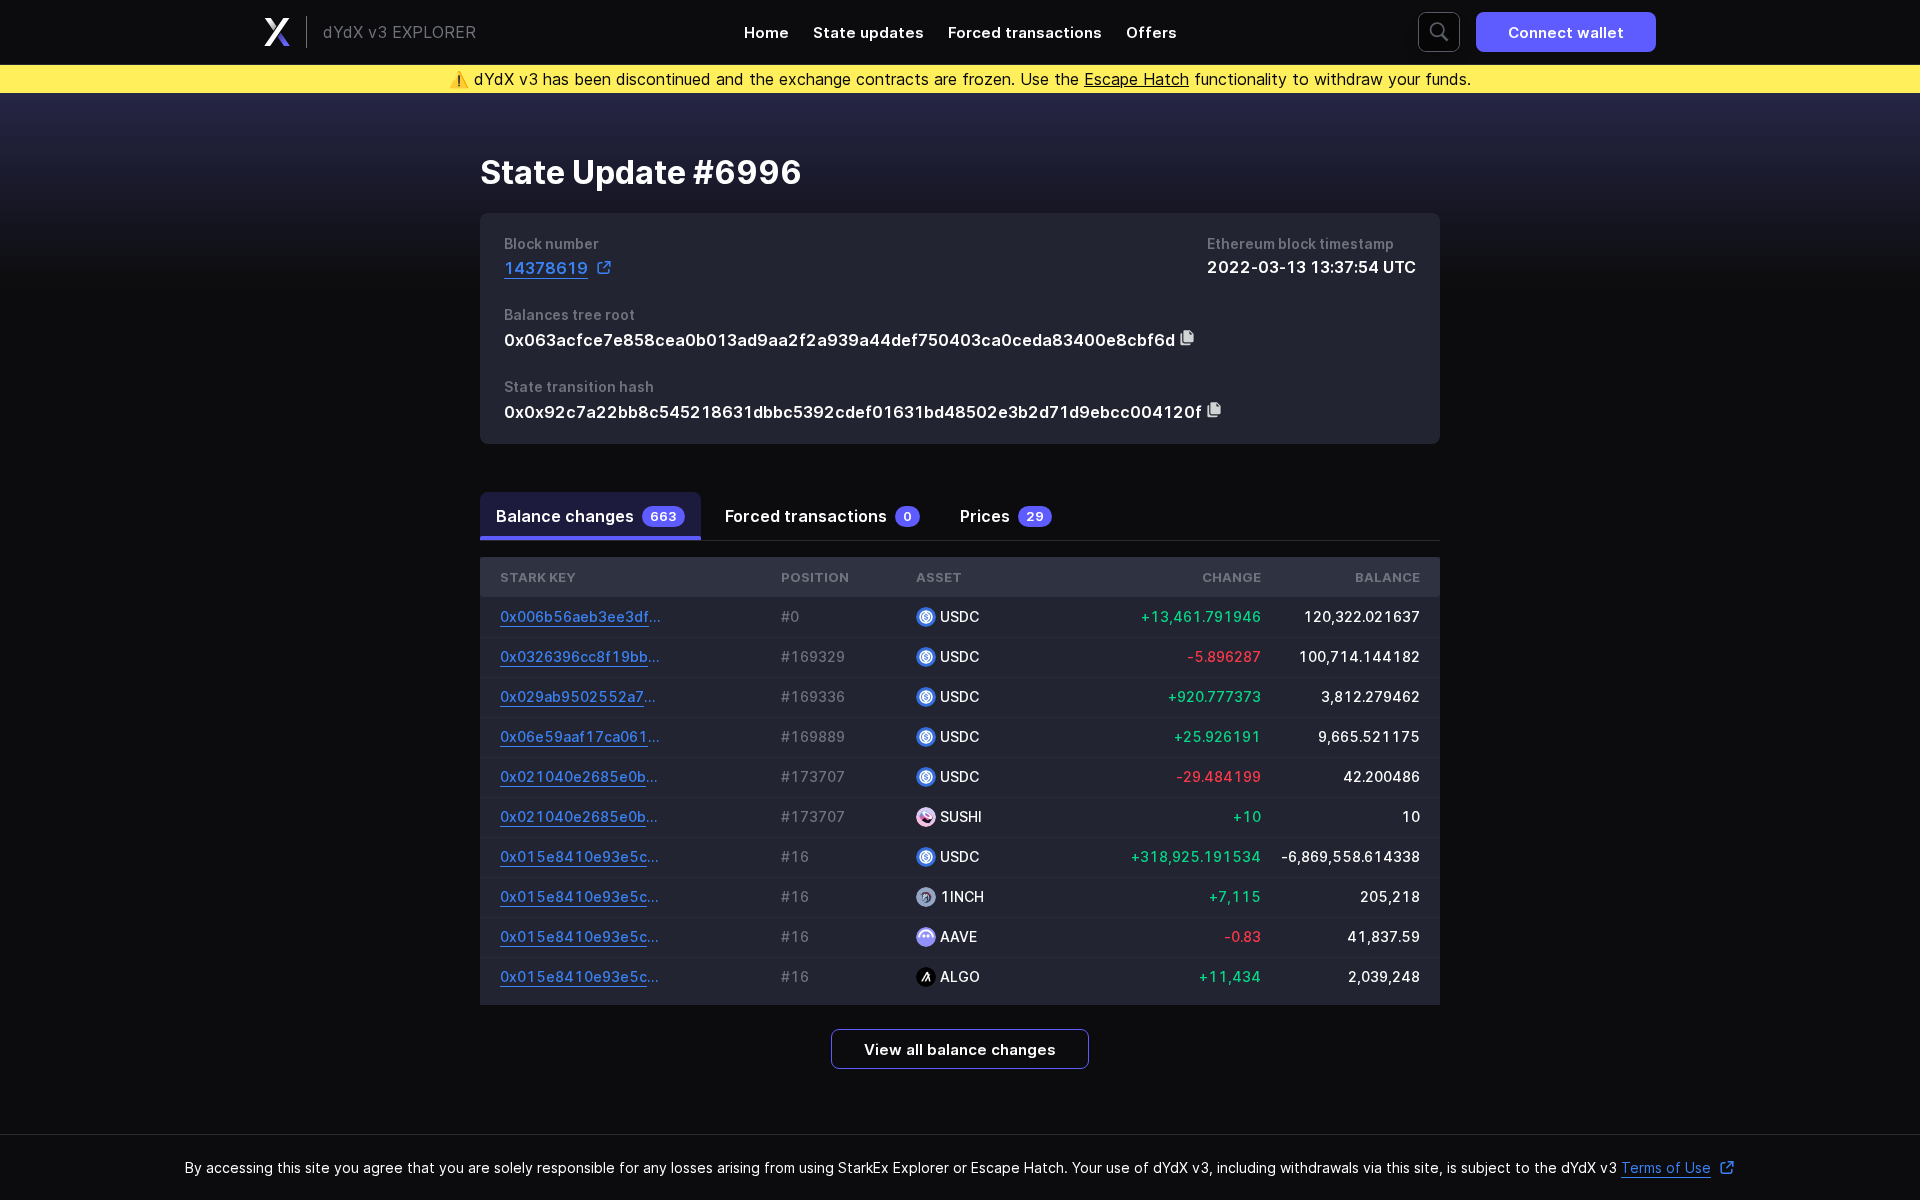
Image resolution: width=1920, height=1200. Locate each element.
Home (766, 32)
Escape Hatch (1136, 79)
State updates (868, 32)
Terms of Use (1666, 1167)
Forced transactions (1025, 32)
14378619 (546, 267)
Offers (1151, 32)
